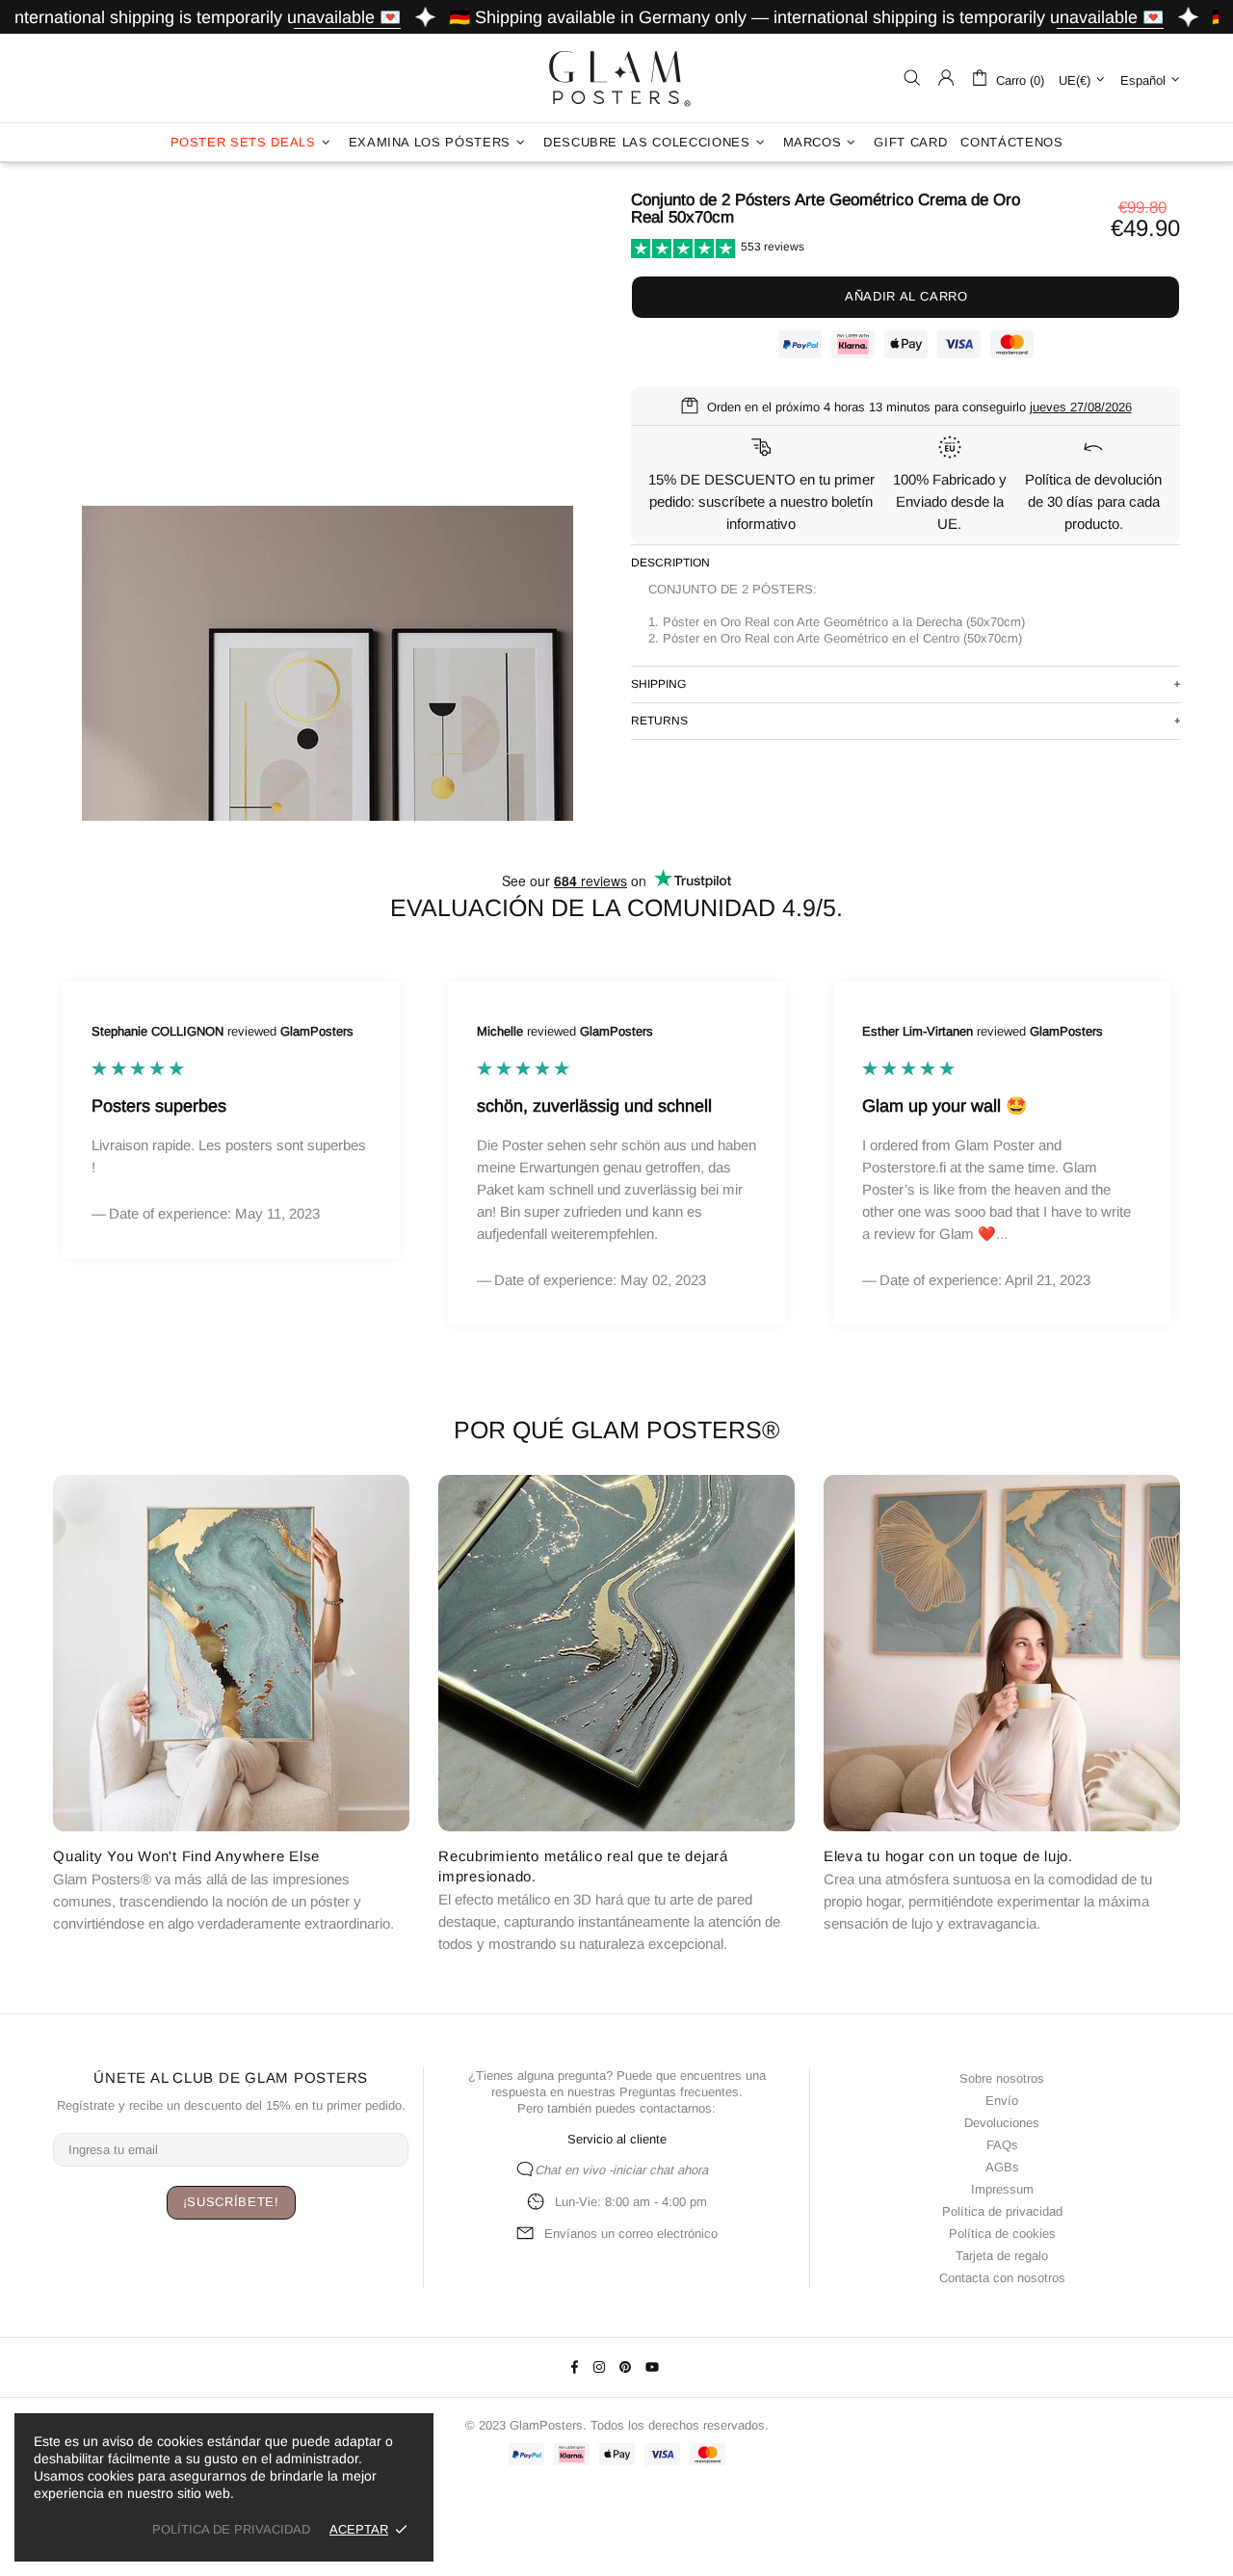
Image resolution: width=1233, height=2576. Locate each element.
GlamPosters (616, 78)
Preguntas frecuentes (679, 2092)
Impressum (1002, 2189)
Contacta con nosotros (1002, 2278)
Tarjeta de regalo (1002, 2256)
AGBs (1002, 2167)
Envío (1002, 2101)
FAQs (1002, 2145)
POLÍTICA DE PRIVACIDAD (231, 2529)
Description (670, 563)
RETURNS (659, 721)
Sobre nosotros (1002, 2078)
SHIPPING (658, 684)
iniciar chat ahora (660, 2170)
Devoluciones (1002, 2123)
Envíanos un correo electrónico (631, 2234)
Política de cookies (1002, 2234)
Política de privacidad (1002, 2211)
